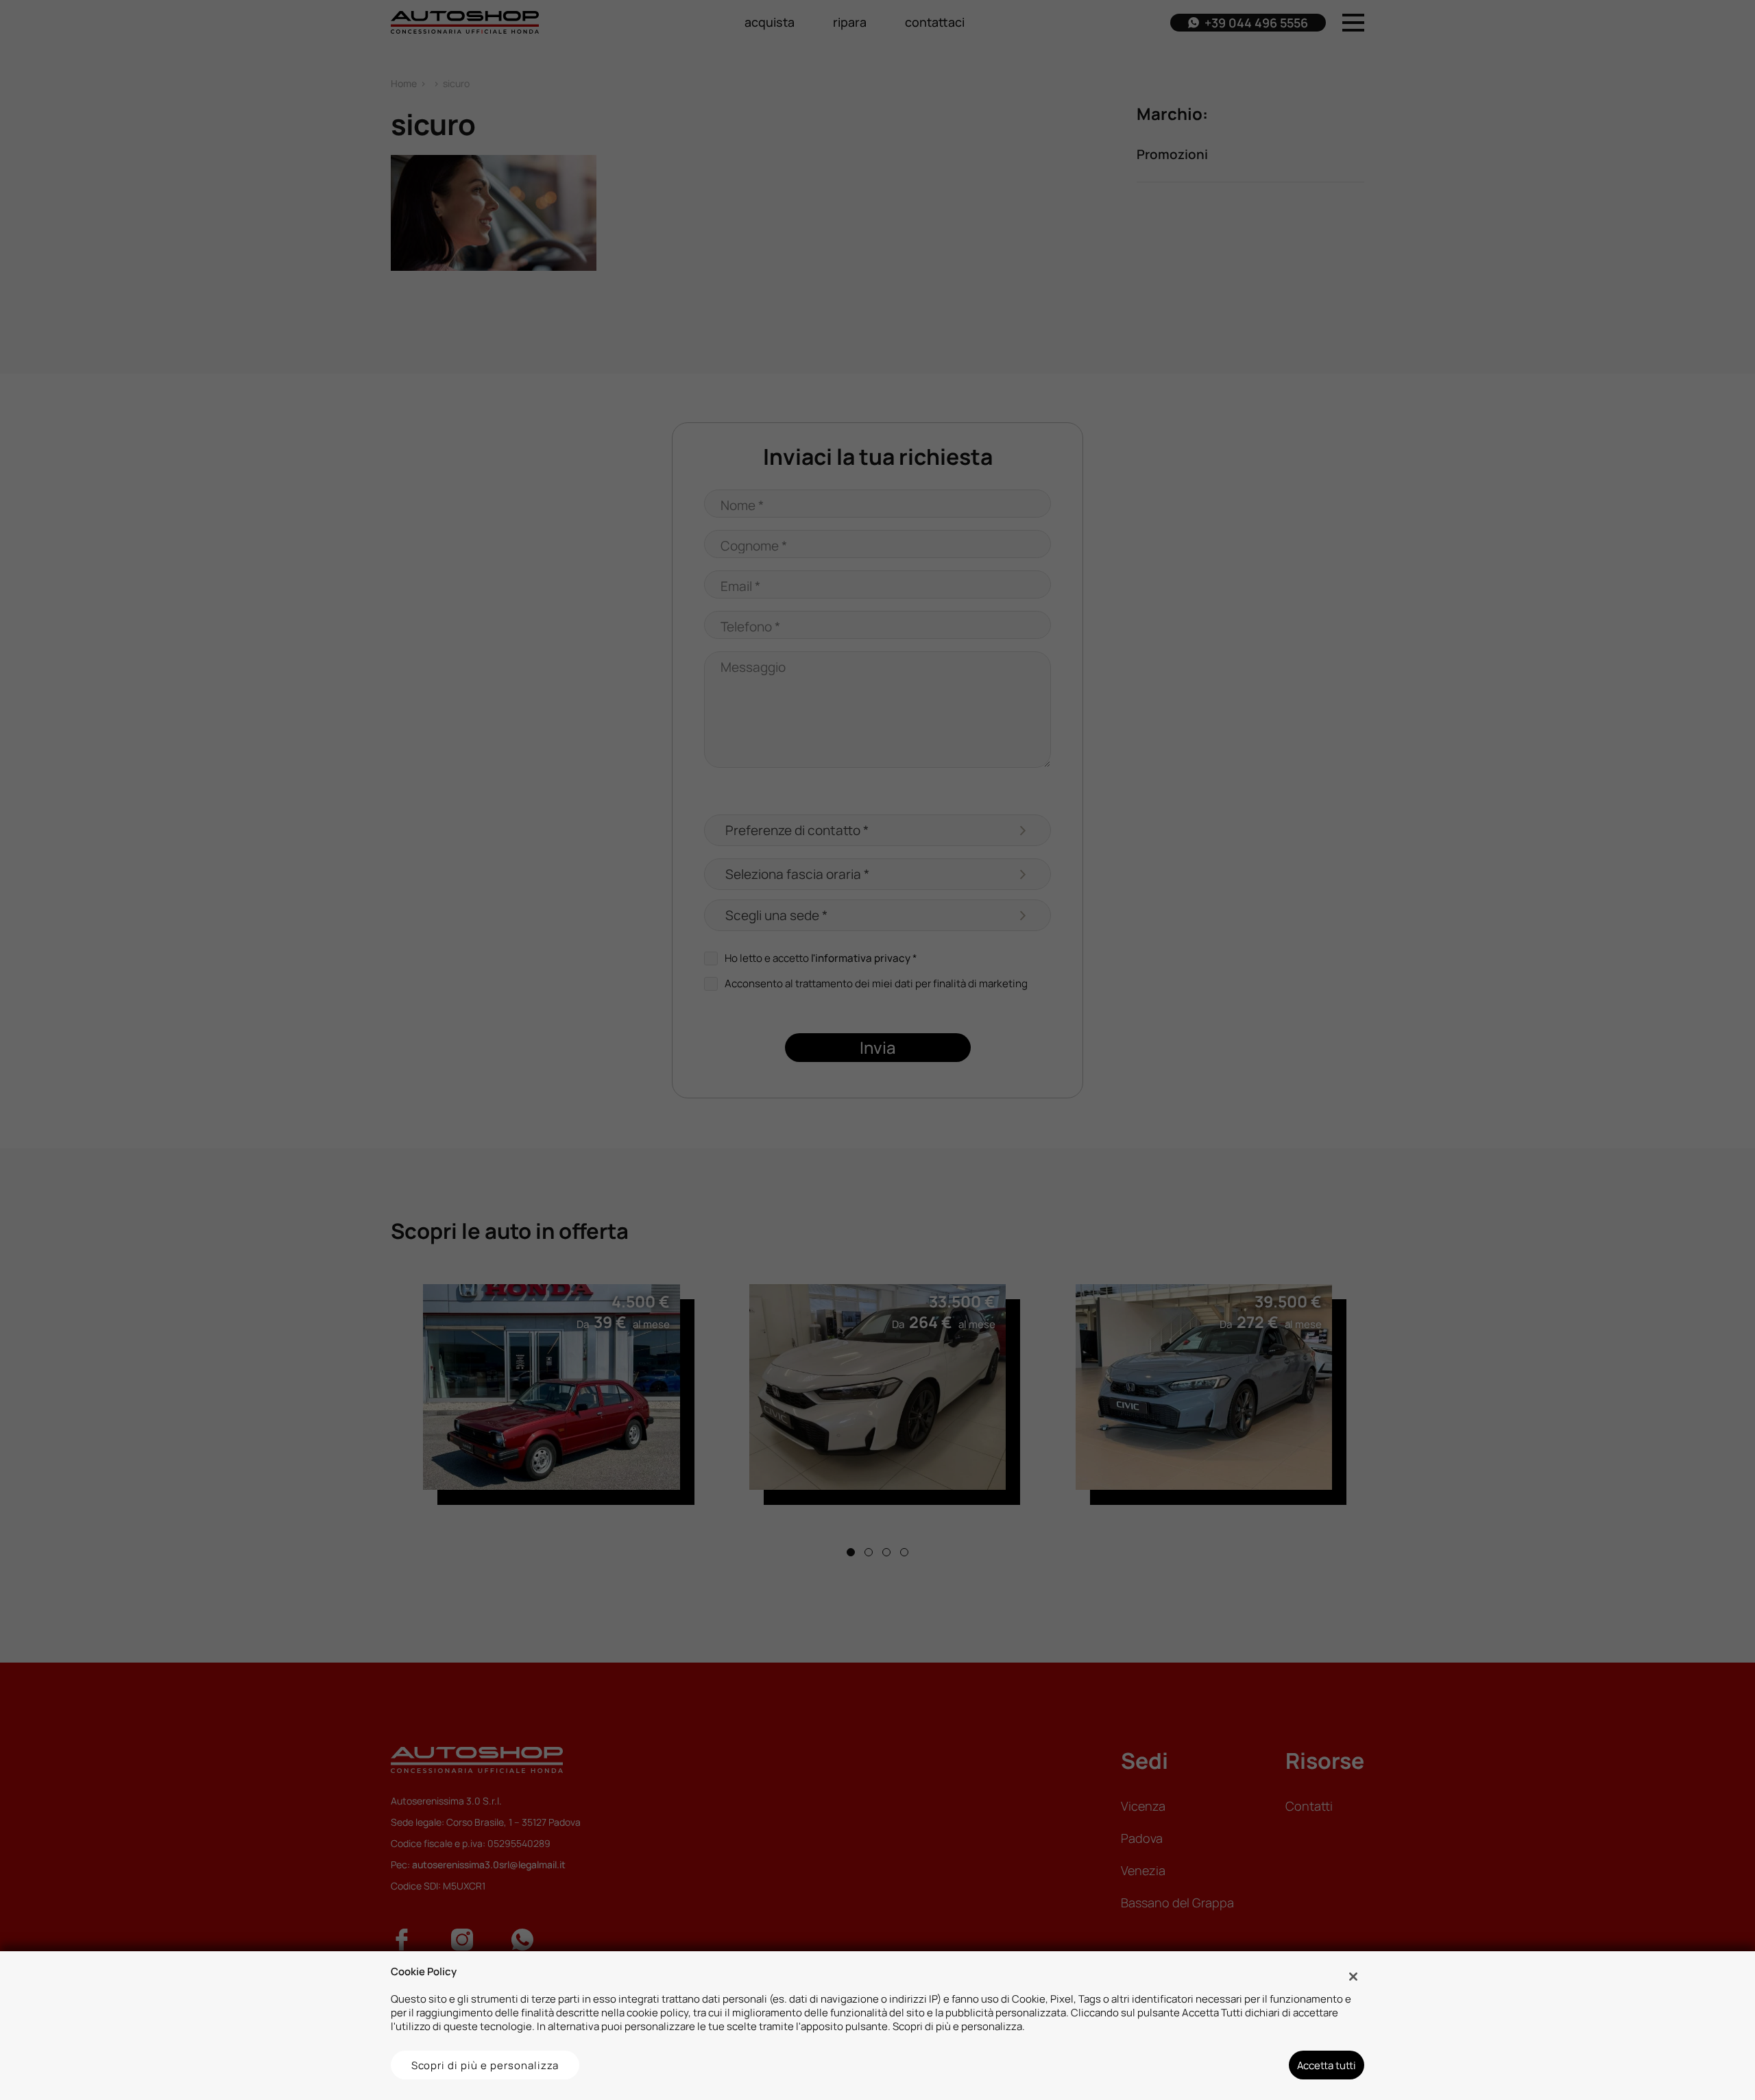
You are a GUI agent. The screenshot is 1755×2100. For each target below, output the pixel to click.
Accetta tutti (1327, 2065)
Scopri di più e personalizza (485, 2065)
